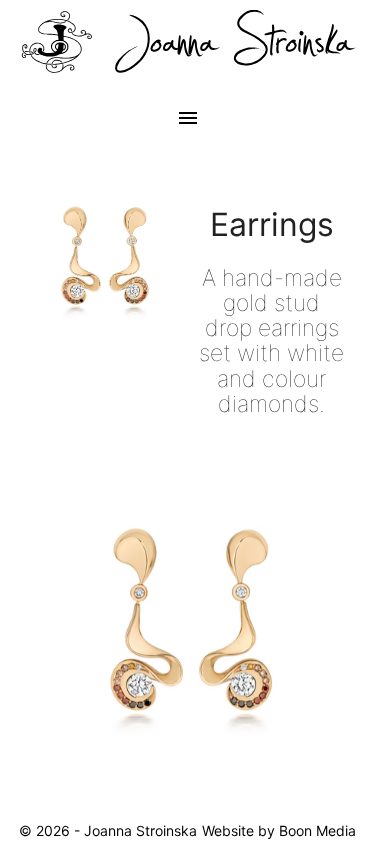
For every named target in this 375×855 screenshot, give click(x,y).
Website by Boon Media (279, 830)
